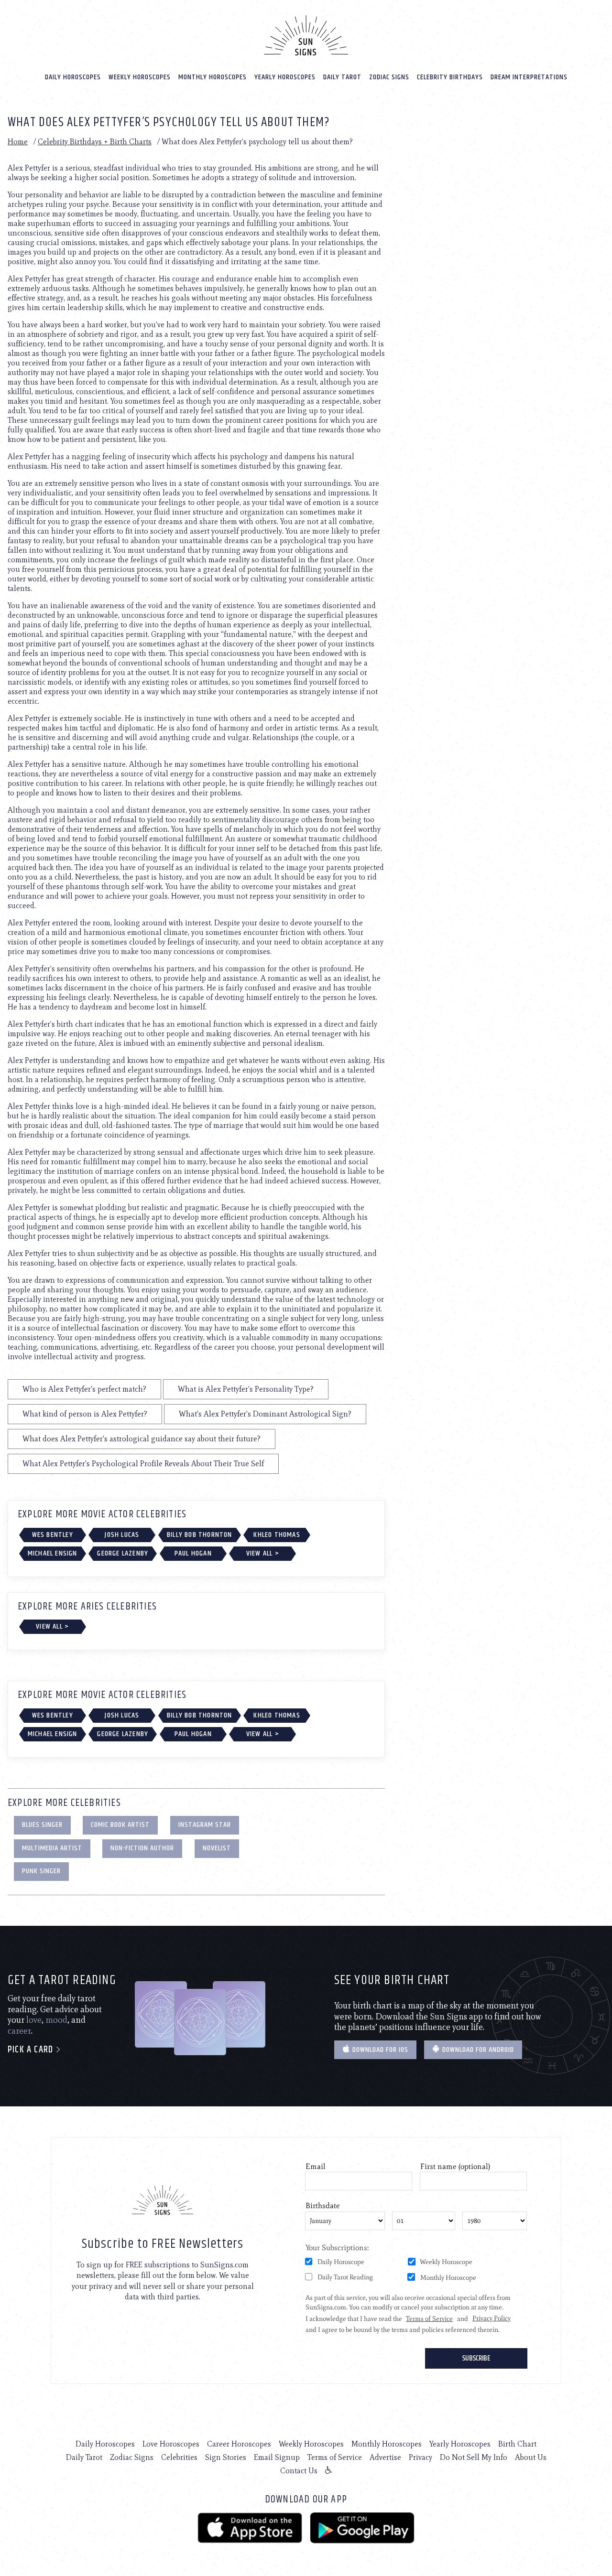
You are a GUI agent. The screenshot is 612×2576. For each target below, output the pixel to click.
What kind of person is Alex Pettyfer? (85, 1414)
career (19, 2031)
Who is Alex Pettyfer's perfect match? (84, 1389)
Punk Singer (41, 1871)
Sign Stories (226, 2457)
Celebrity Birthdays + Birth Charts (95, 142)
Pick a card (32, 2050)
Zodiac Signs (389, 77)
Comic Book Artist (120, 1825)
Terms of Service (335, 2457)
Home (18, 142)
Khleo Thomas (277, 1535)
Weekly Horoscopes (140, 77)
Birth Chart (517, 2444)
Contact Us (299, 2471)
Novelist (217, 1848)
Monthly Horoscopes (213, 77)
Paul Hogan (193, 1553)
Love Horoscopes (171, 2444)
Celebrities (179, 2457)
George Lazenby (123, 1553)
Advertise (385, 2457)
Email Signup (277, 2457)
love (34, 2020)
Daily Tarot (342, 77)
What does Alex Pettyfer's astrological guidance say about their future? (142, 1439)
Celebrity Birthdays (450, 77)
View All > (263, 1553)
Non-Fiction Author (142, 1848)
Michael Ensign (53, 1553)
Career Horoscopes (239, 2444)
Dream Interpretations (529, 77)
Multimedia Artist (52, 1848)
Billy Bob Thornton (200, 1535)
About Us (531, 2457)
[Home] (306, 35)
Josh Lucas (122, 1535)
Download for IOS (379, 2050)
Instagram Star (205, 1825)
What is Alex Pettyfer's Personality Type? (246, 1389)
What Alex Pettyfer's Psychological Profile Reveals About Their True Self (143, 1464)
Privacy (421, 2457)
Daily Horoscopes (73, 77)
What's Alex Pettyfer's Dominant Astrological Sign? (265, 1414)
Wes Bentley (53, 1535)
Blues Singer (42, 1825)
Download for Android (477, 2050)
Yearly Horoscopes (285, 77)
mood (56, 2020)
